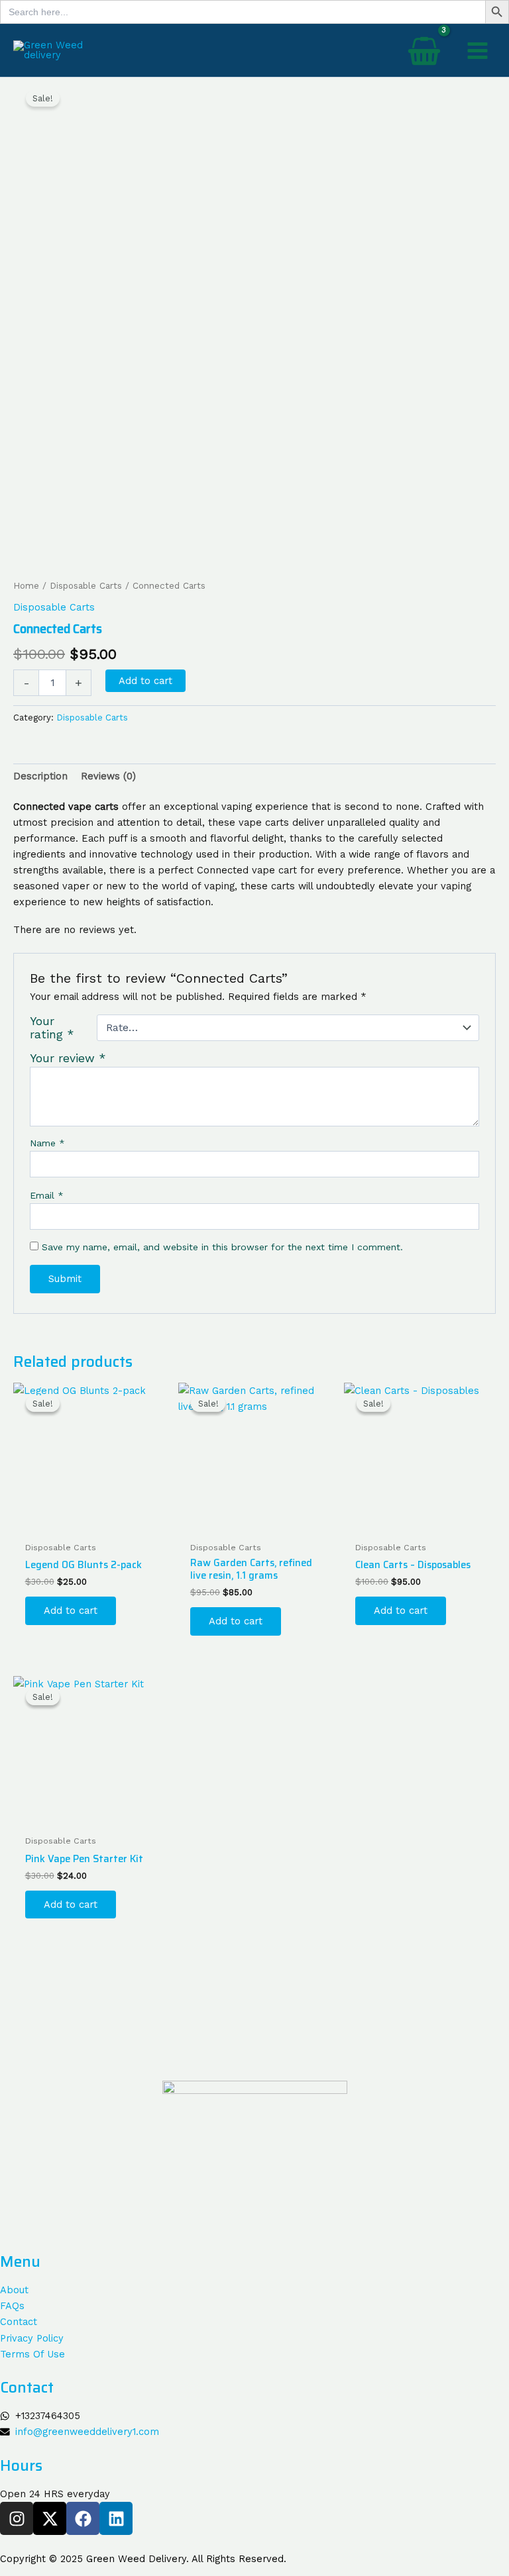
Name (47, 1143)
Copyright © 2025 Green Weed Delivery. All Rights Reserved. (143, 2559)
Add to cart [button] (71, 1610)
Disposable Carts (86, 586)
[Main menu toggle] (478, 50)
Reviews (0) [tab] (108, 776)
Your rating (52, 1028)
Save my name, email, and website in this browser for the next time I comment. (222, 1247)
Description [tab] (40, 776)
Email (47, 1195)
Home (26, 586)
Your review (68, 1058)
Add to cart (145, 681)
